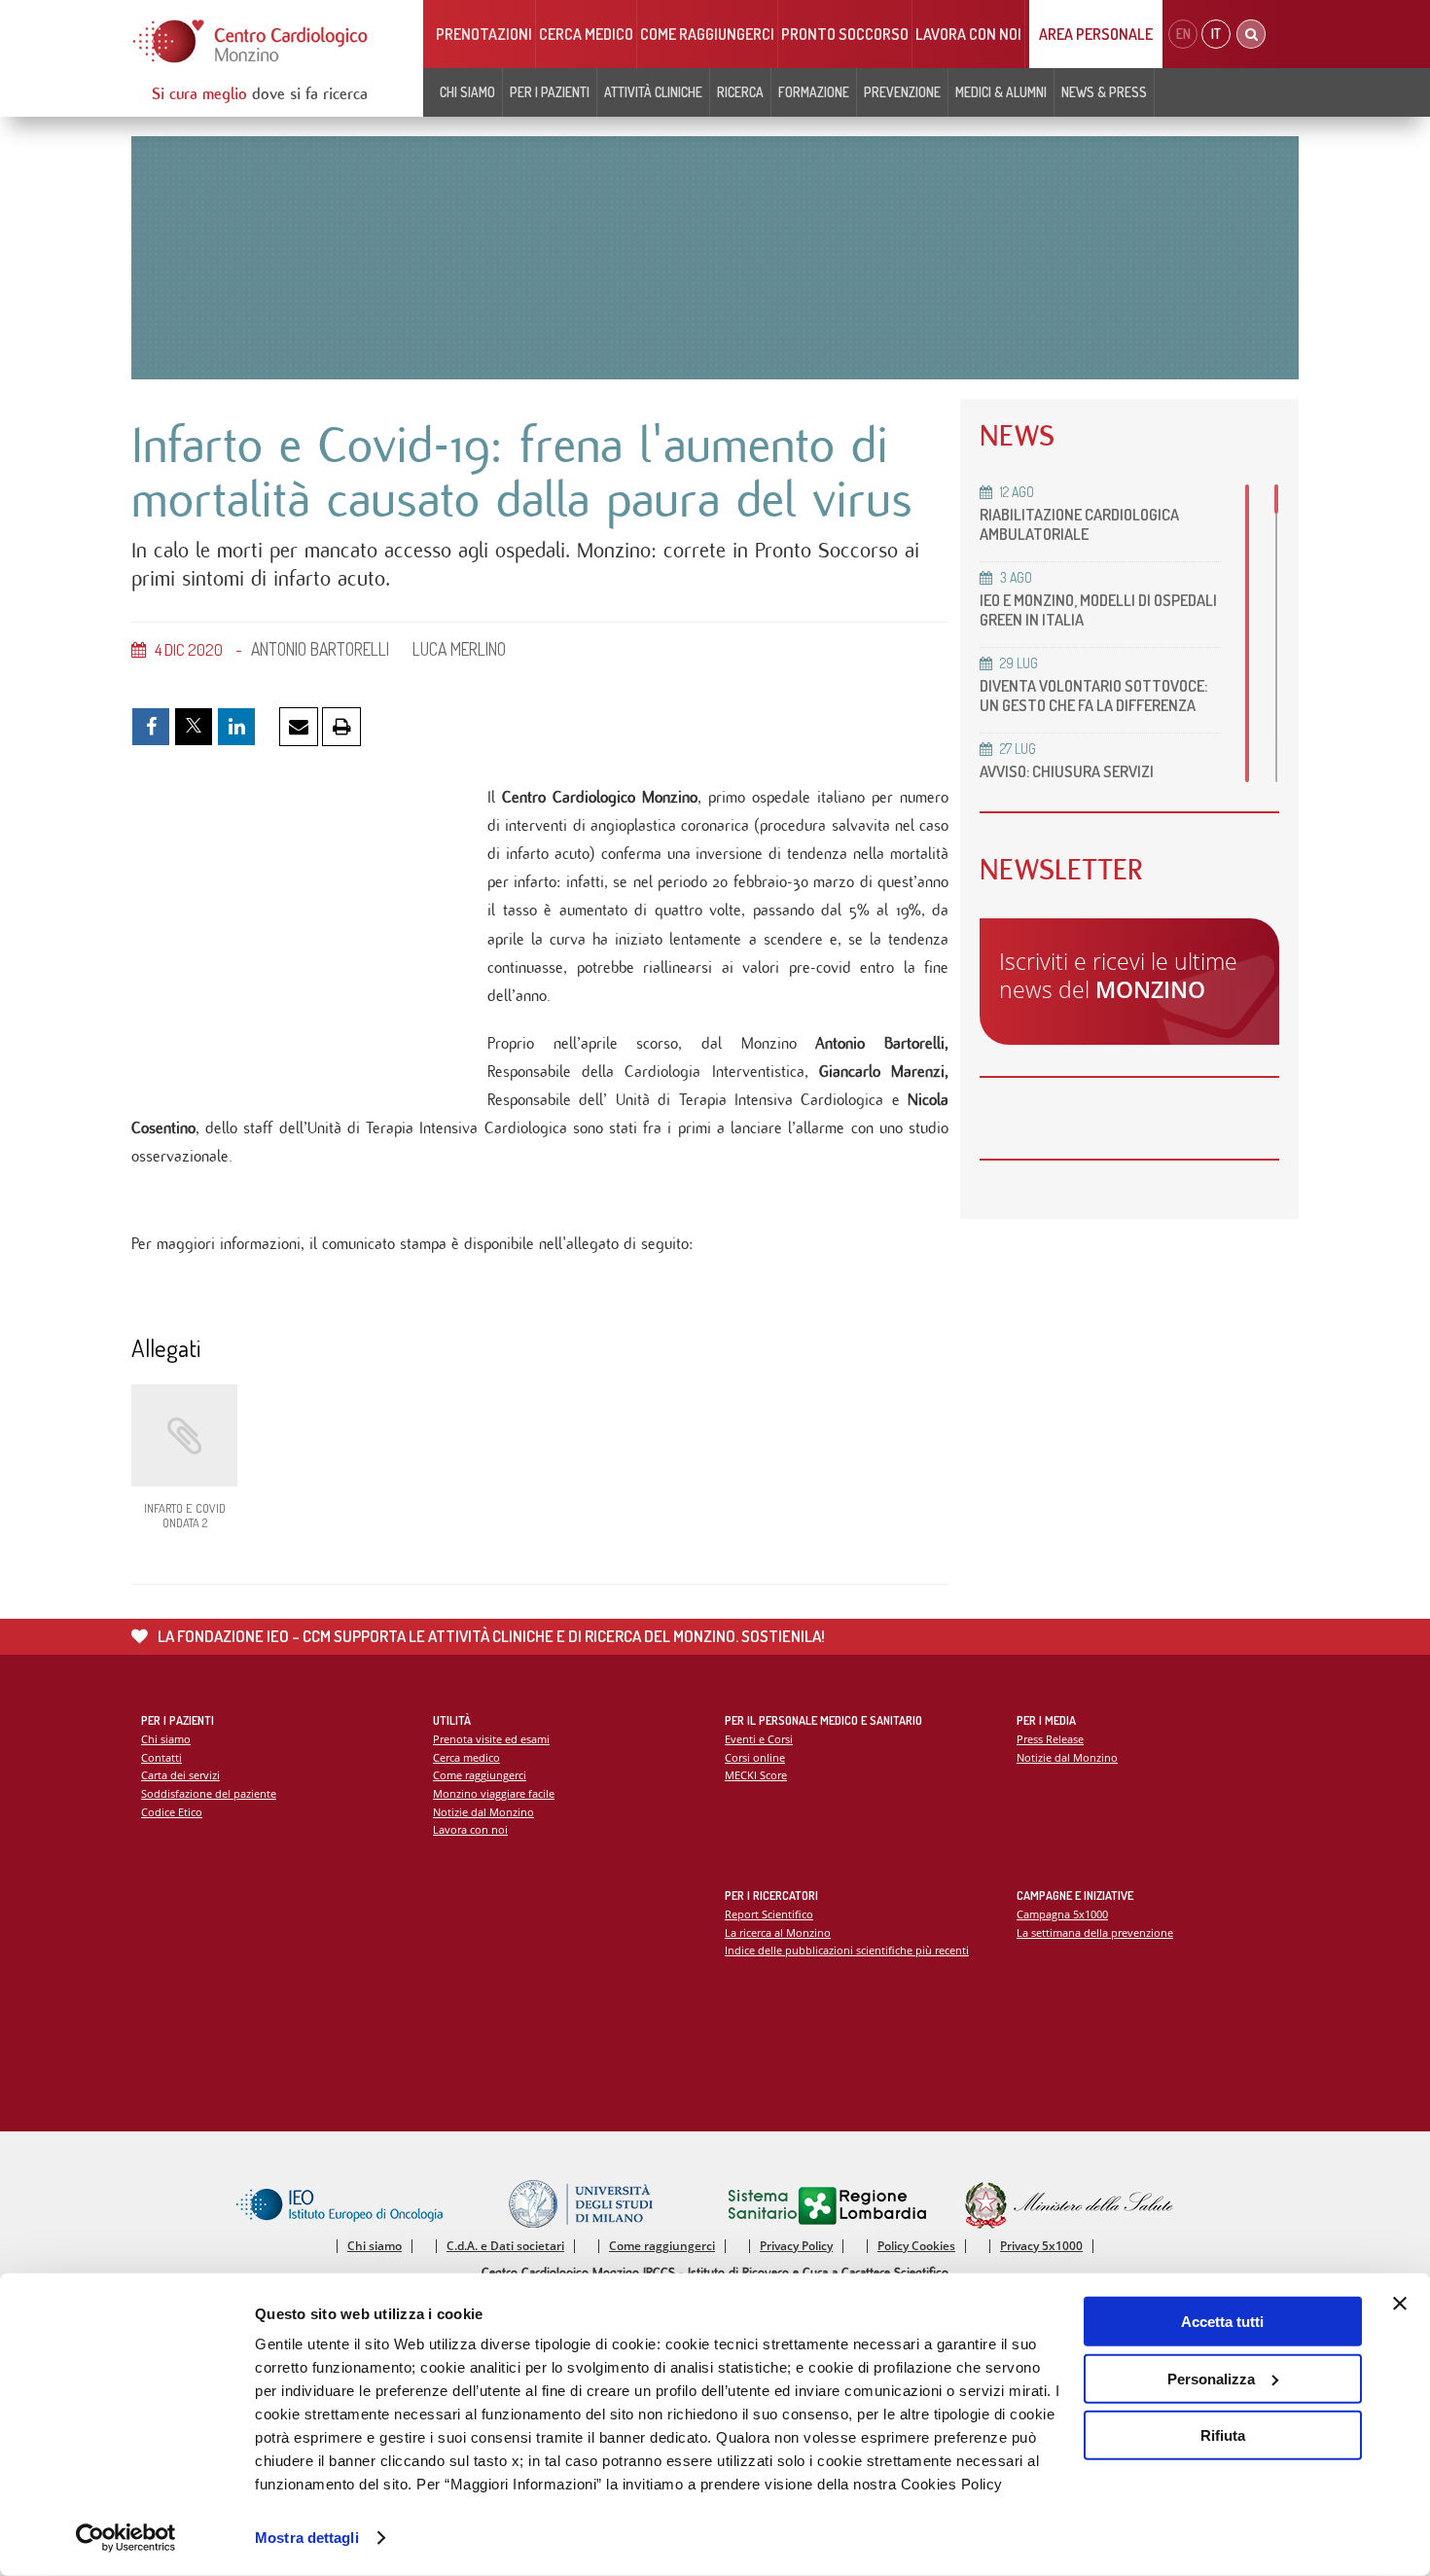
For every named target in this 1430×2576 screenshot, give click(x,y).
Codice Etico (172, 1812)
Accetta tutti (1222, 2322)
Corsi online (755, 1757)
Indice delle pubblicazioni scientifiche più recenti (847, 1950)
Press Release (1050, 1739)
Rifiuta (1223, 2435)
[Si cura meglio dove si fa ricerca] (251, 41)
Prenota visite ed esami (491, 1739)
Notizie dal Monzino (483, 1812)
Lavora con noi (968, 34)
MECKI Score (756, 1775)
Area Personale (1096, 34)
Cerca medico (586, 34)
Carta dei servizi (180, 1775)
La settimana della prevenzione (1095, 1932)
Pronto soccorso (845, 34)
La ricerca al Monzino (778, 1932)
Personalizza (1211, 2378)
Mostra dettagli (307, 2538)
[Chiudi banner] (1400, 2304)
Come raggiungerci (707, 34)
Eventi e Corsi (759, 1739)
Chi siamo (166, 1739)
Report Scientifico (769, 1914)
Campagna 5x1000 (1062, 1914)
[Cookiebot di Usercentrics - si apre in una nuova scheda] (126, 2538)
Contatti (161, 1757)
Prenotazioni (484, 34)
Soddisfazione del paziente (209, 1793)
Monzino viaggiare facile (494, 1793)
